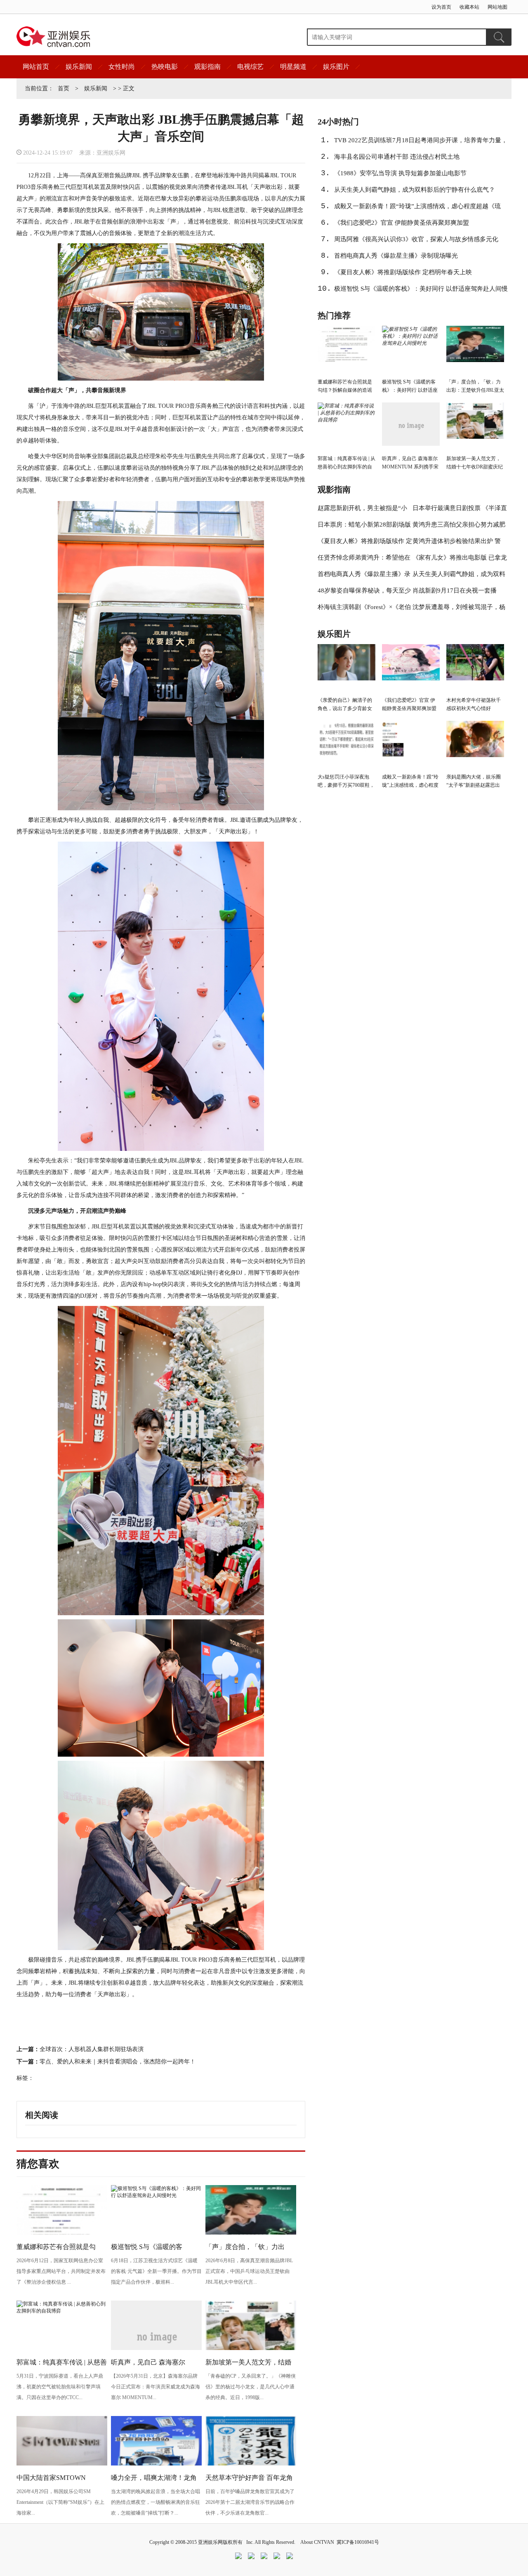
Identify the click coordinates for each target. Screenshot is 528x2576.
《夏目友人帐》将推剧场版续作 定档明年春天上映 (403, 272)
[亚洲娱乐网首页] (53, 37)
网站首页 (36, 67)
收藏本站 (469, 7)
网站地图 (497, 7)
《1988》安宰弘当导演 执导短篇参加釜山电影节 (400, 173)
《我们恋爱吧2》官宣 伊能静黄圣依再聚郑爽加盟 (402, 223)
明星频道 (293, 67)
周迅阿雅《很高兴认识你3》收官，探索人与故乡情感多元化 (416, 239)
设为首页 (441, 7)
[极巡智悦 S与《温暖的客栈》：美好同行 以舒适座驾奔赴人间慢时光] (156, 2195)
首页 (64, 88)
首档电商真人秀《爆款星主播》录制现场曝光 (396, 256)
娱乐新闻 (79, 67)
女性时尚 (122, 67)
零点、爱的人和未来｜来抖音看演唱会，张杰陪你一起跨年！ (118, 2062)
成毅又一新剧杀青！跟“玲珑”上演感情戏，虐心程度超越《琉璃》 (417, 209)
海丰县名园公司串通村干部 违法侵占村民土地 (397, 157)
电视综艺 (250, 67)
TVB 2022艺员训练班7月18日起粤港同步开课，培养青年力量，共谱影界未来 (421, 143)
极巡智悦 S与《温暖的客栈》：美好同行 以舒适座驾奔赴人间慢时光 (421, 291)
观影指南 (207, 67)
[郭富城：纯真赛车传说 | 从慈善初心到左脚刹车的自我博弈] (62, 2311)
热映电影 (165, 67)
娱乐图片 (336, 67)
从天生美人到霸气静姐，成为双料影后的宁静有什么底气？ (415, 190)
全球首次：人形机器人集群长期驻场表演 (92, 2049)
